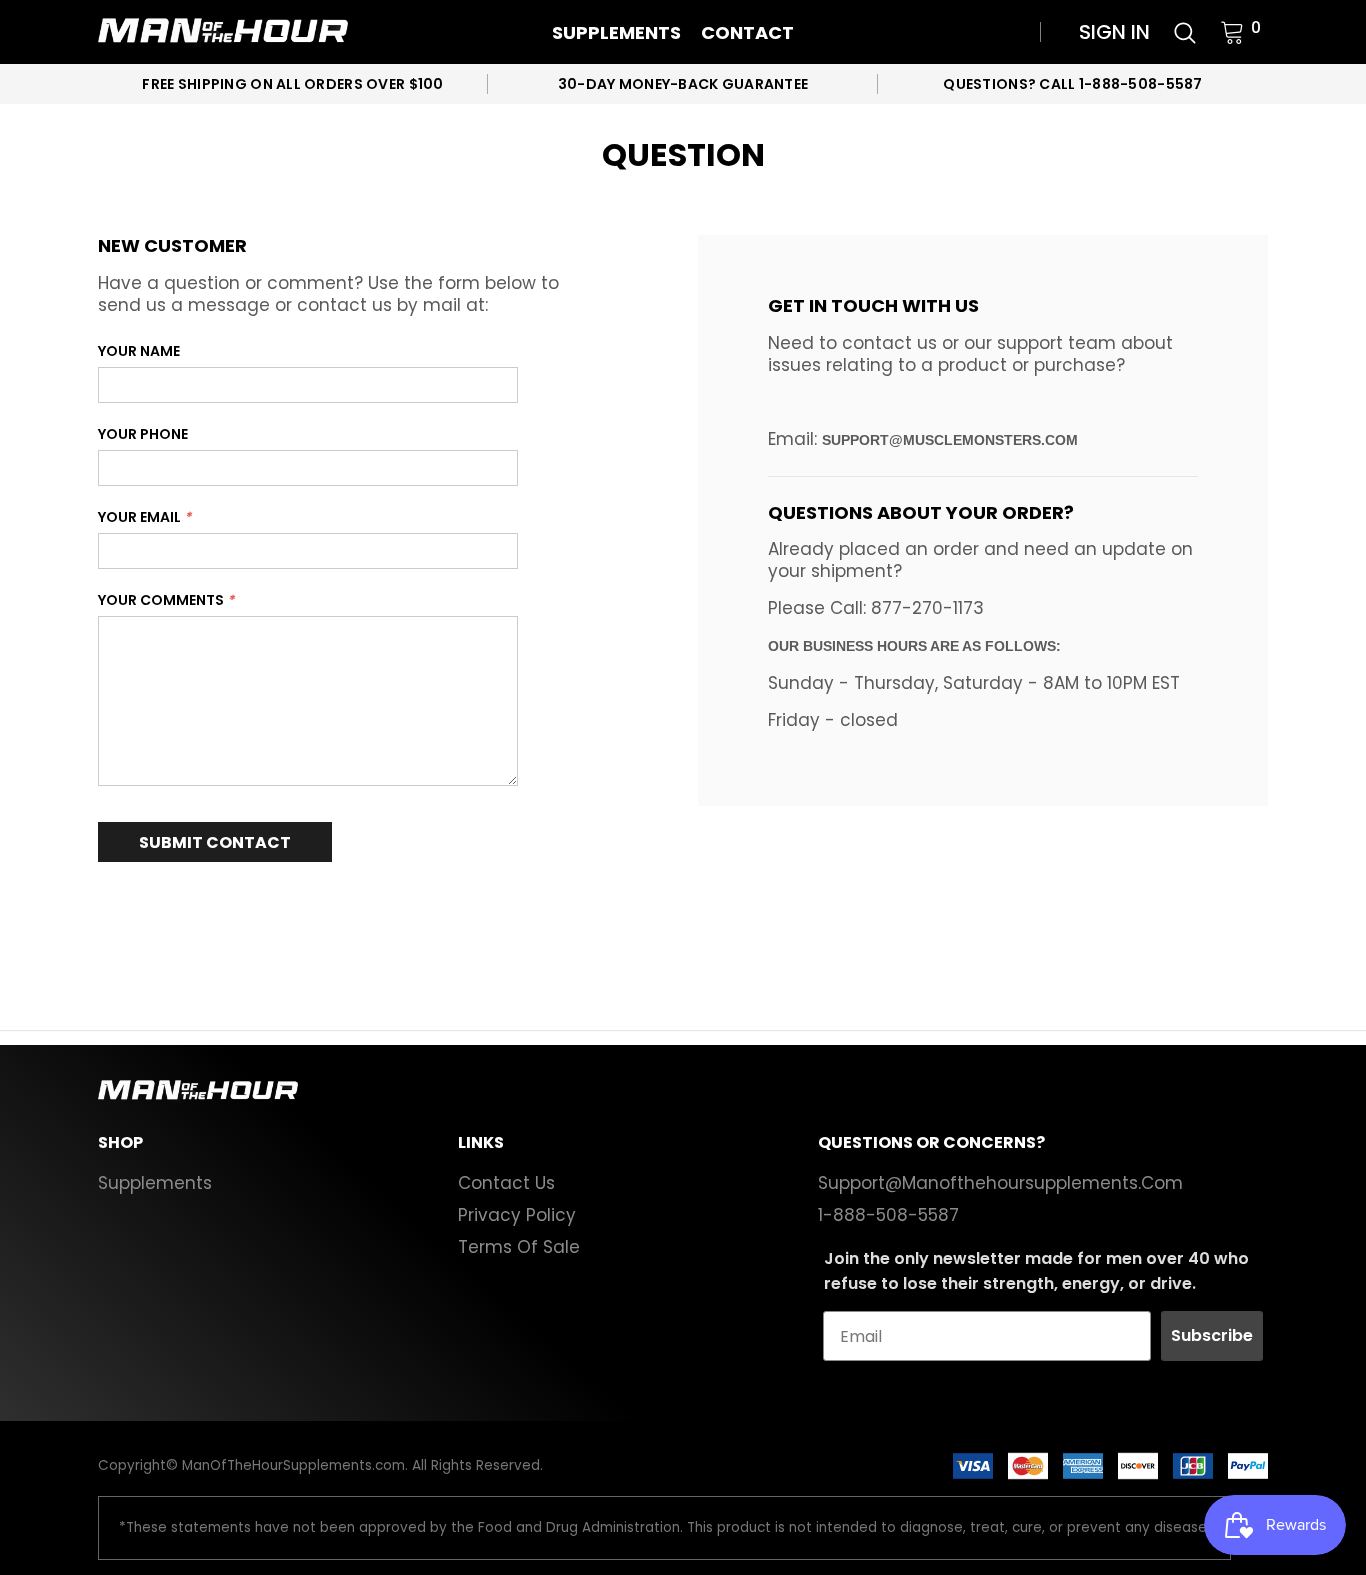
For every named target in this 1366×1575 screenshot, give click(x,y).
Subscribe (1212, 1335)
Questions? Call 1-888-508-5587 (1072, 84)
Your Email (144, 517)
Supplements (616, 32)
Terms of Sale (519, 1247)
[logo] (223, 32)
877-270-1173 (927, 608)
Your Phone (143, 434)
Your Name (139, 351)
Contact (747, 32)
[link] (1185, 31)
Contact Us (506, 1183)
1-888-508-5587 (888, 1215)
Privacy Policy (517, 1215)
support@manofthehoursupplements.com (1000, 1183)
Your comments (166, 600)
